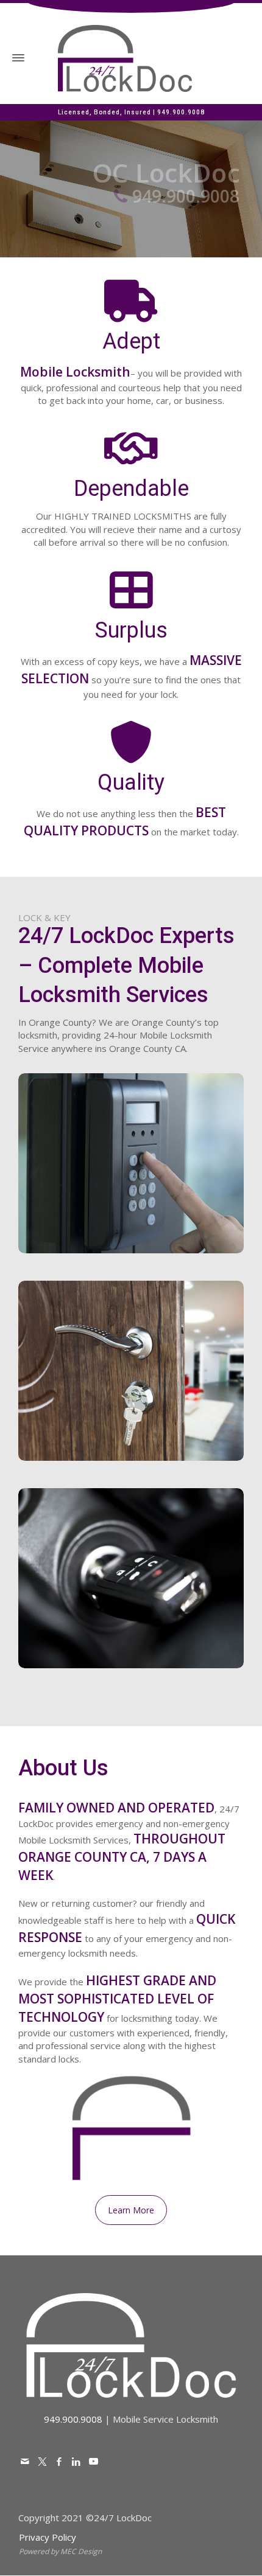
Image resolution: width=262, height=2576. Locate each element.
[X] (43, 2461)
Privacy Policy (48, 2537)
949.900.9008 (181, 112)
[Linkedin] (77, 2461)
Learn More (131, 1264)
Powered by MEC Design (60, 2551)
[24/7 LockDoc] (125, 57)
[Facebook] (60, 2461)
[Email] (26, 2461)
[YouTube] (94, 2461)
